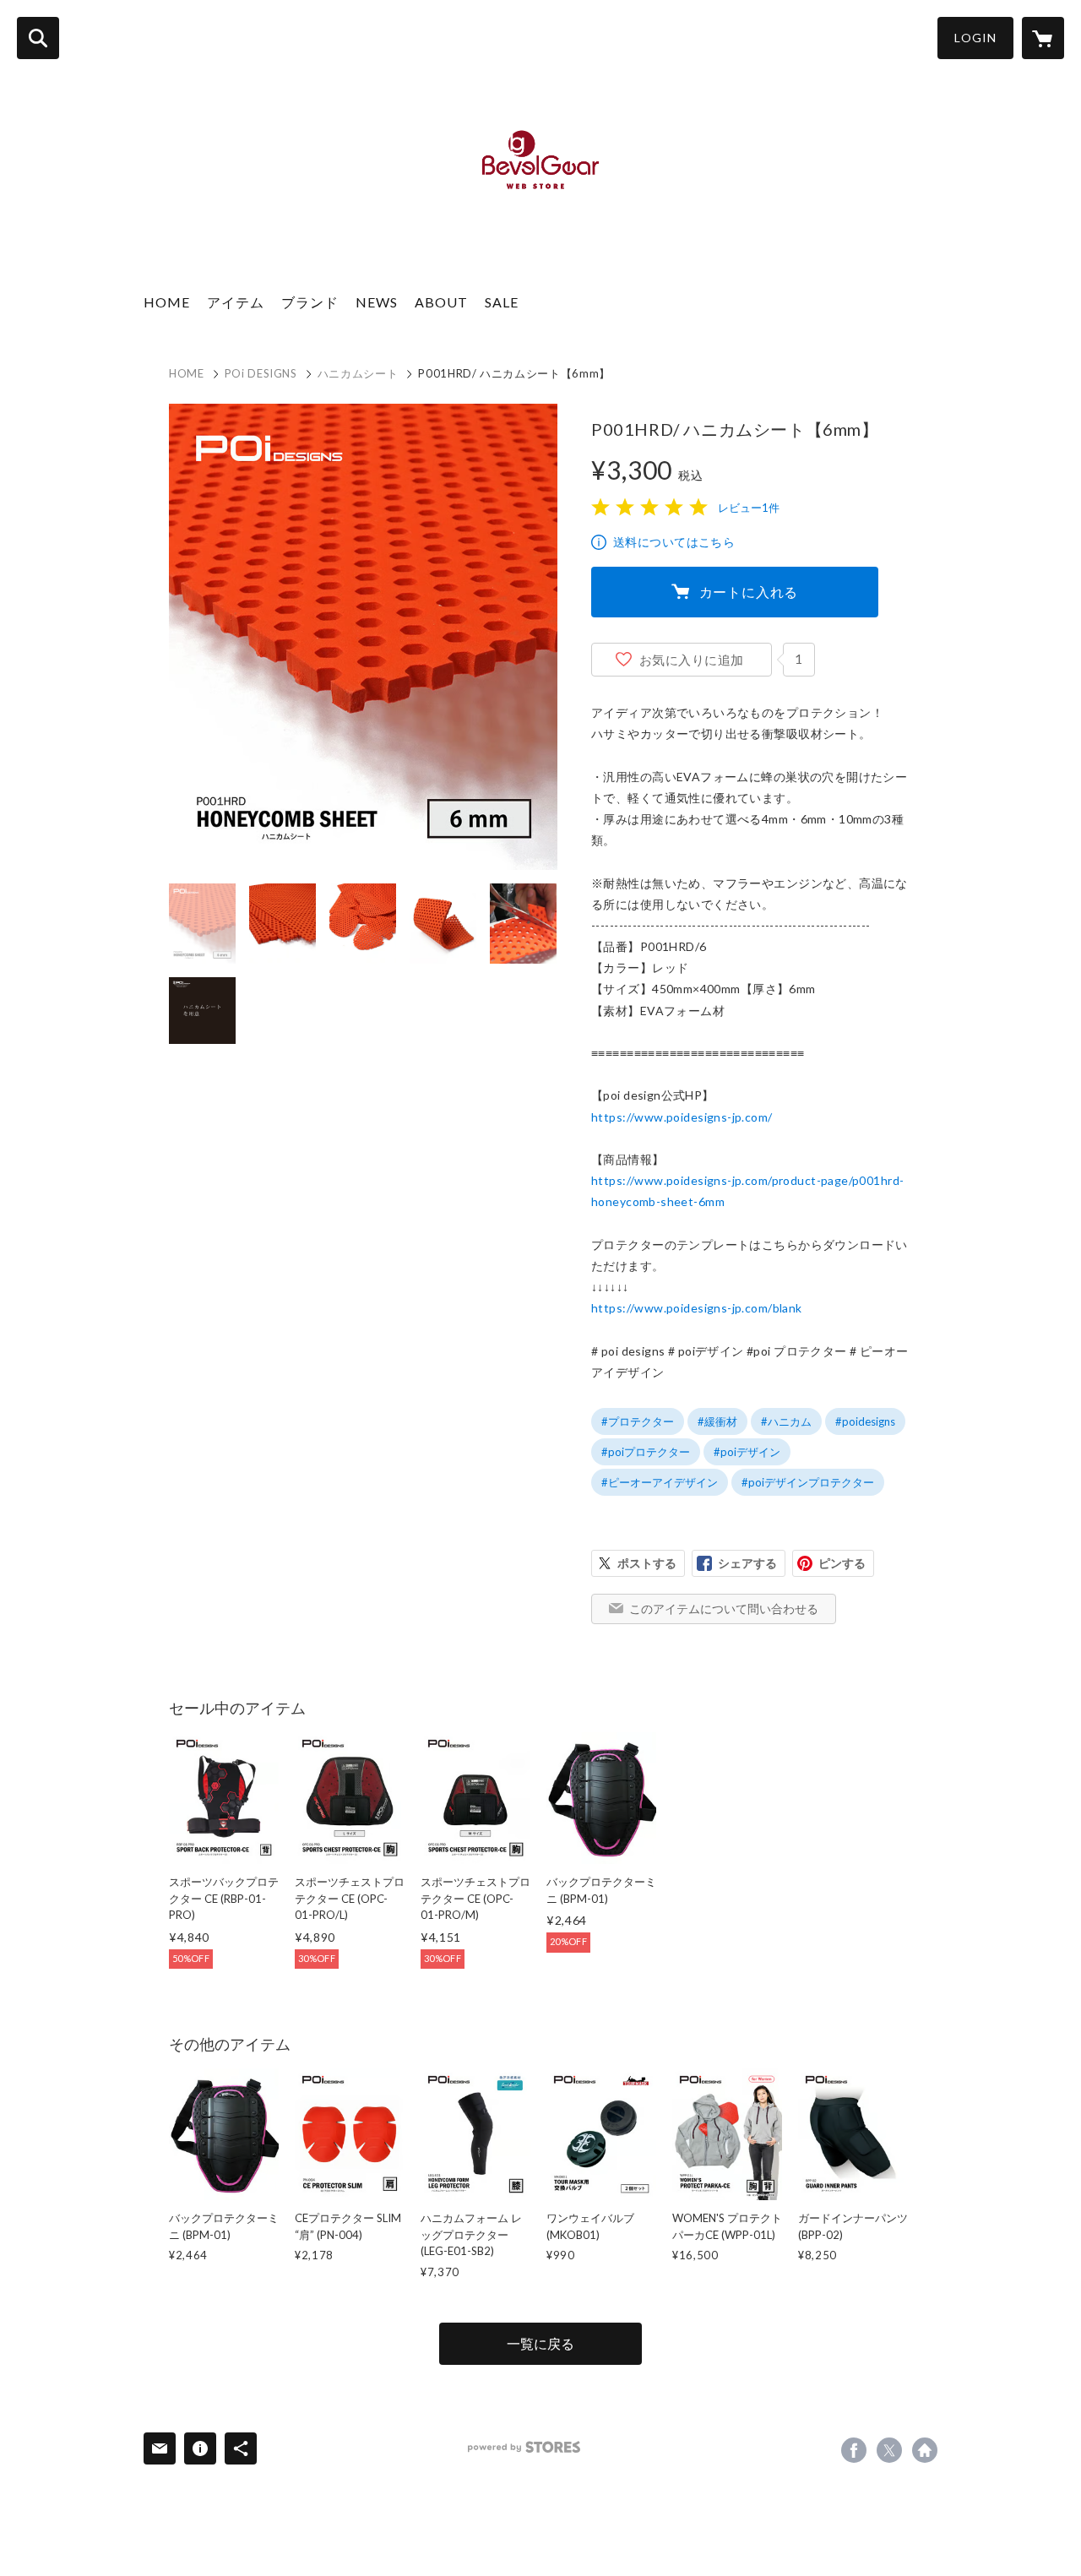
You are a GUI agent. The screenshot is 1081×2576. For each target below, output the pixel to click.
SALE (502, 302)
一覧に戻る (540, 2343)
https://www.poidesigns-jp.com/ (682, 1117)
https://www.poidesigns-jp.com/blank (697, 1308)
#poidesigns (865, 1421)
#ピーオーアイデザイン (660, 1482)
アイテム (236, 302)
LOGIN (975, 38)
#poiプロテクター (646, 1452)
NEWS (377, 302)
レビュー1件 (749, 508)
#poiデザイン (747, 1452)
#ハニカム (786, 1421)
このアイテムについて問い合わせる (724, 1609)
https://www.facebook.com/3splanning (854, 2450)
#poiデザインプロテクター (808, 1482)
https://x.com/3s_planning (889, 2450)
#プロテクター (638, 1421)
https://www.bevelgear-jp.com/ (925, 2450)
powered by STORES (524, 2447)
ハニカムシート (358, 373)
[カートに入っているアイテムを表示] (1043, 38)
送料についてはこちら (674, 542)
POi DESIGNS (261, 373)
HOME (167, 302)
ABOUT (441, 302)
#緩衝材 (717, 1421)
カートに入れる (749, 592)
